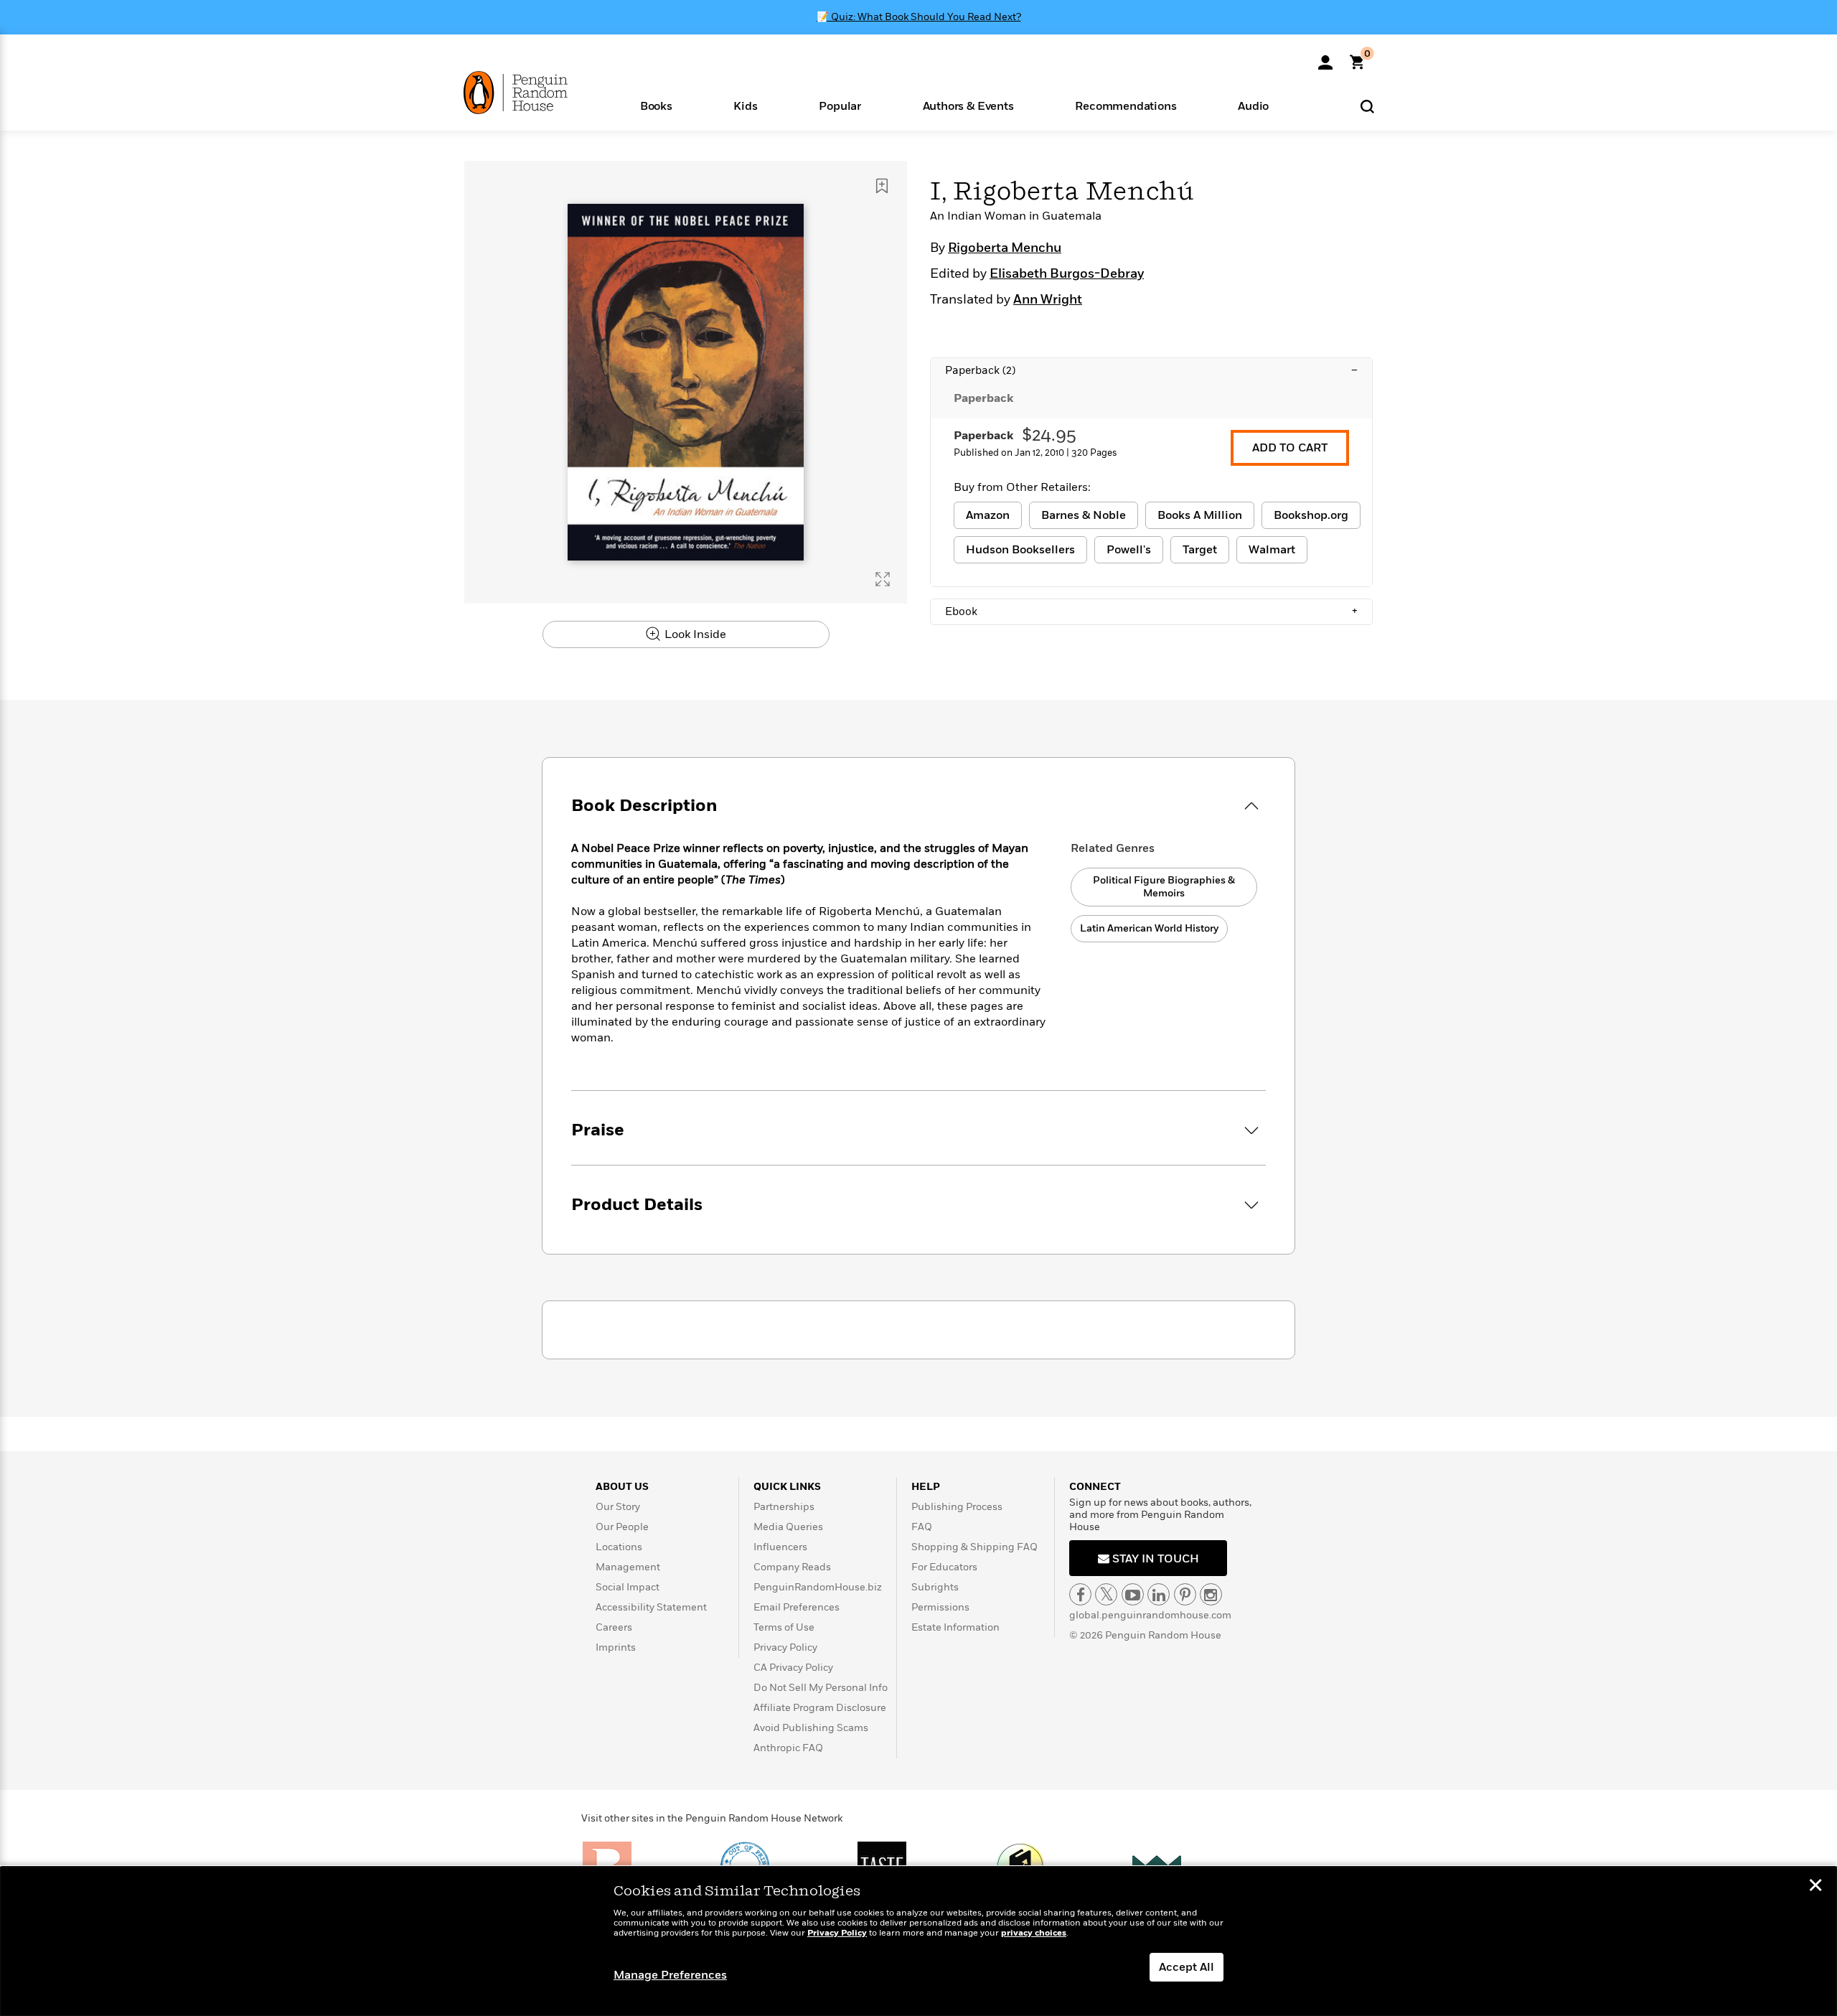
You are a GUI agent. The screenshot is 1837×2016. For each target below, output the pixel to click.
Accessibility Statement (651, 1607)
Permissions (940, 1607)
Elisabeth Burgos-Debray (1067, 274)
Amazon (988, 515)
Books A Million (1200, 515)
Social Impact (628, 1587)
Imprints (616, 1647)
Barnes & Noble (1084, 515)
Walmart (1272, 550)
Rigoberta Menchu (1005, 248)
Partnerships (784, 1507)
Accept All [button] (1187, 1967)
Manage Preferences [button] (670, 1975)
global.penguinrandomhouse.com (1150, 1615)
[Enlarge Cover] (883, 579)
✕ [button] (1815, 1887)
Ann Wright (1048, 300)
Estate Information (955, 1627)
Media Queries (788, 1527)
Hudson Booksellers (1020, 550)
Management (628, 1567)
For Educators (944, 1567)
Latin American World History (1149, 928)
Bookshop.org (1311, 515)
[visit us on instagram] (1211, 1594)
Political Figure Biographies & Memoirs (1164, 887)
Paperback (1151, 370)
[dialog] (918, 1941)
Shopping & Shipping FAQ (974, 1547)
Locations (619, 1547)
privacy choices (1034, 1933)
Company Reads (792, 1567)
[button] (656, 105)
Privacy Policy (785, 1647)
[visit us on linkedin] (1159, 1594)
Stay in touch (1154, 1559)
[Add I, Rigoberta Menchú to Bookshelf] (882, 186)
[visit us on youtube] (1133, 1594)
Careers (614, 1627)
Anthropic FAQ (788, 1748)
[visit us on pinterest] (1185, 1594)
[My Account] (1325, 57)
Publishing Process (957, 1507)
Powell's (1129, 550)
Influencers (780, 1547)
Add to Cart (1290, 448)
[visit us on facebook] (1080, 1594)
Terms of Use (784, 1627)
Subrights (935, 1587)
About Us (622, 1487)
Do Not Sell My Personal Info (821, 1688)
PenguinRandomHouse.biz (818, 1587)
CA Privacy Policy (793, 1668)
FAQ (922, 1527)
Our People (622, 1527)
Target (1200, 550)
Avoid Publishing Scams (811, 1728)
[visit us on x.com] (1106, 1594)
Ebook (1151, 611)
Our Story (618, 1507)
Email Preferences (797, 1607)
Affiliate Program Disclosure (820, 1708)
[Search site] (1367, 106)
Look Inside (694, 634)
